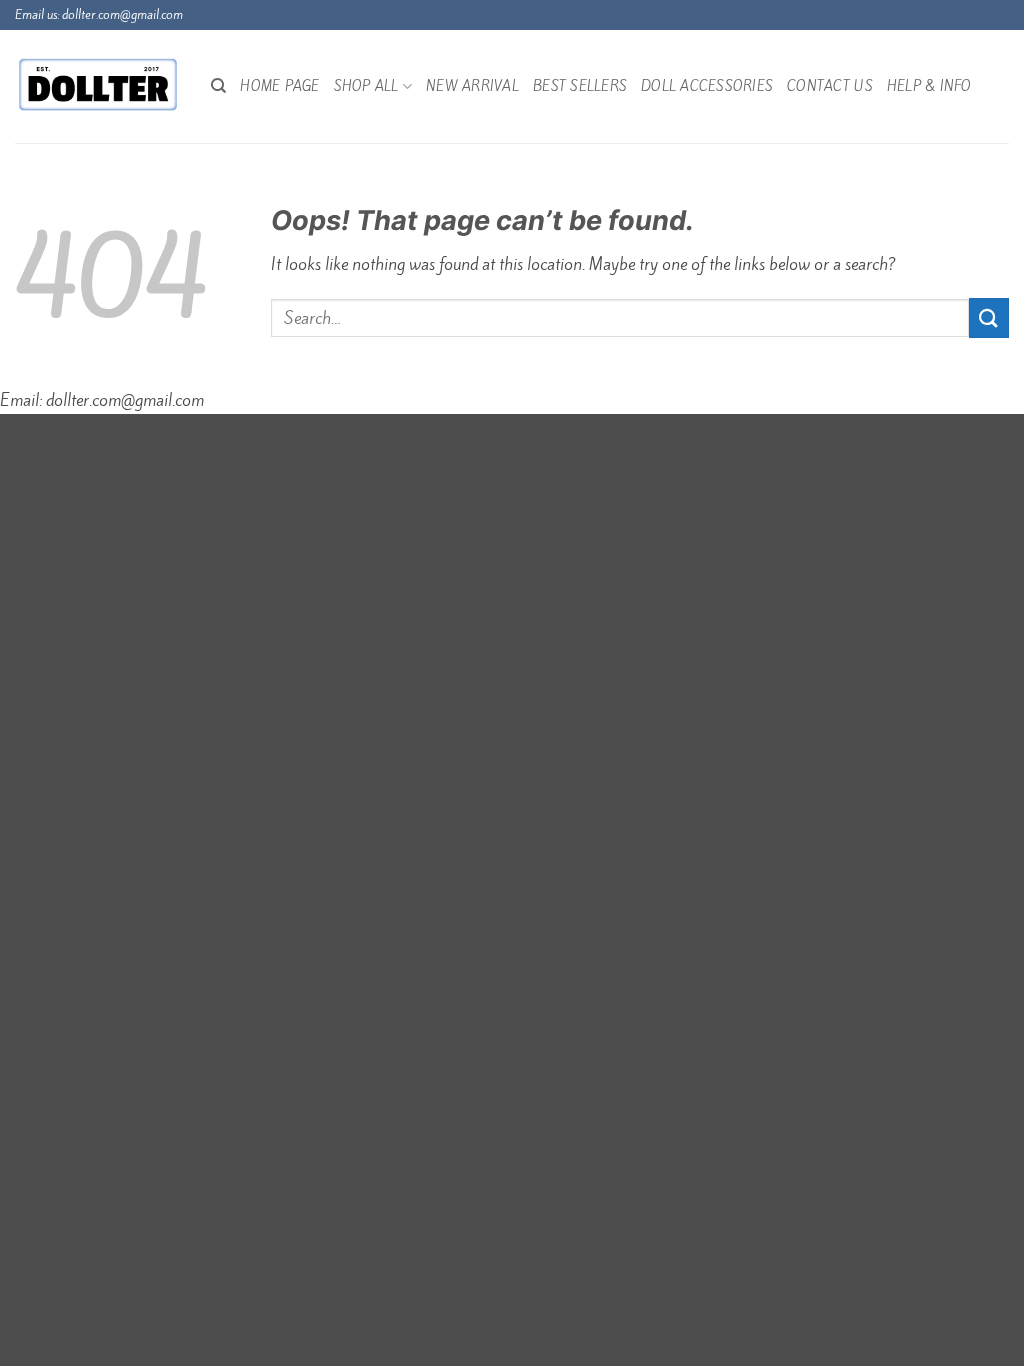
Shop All (366, 86)
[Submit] (989, 317)
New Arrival (472, 86)
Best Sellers (580, 86)
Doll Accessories (707, 86)
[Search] (218, 86)
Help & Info (929, 86)
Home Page (279, 86)
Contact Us (830, 86)
